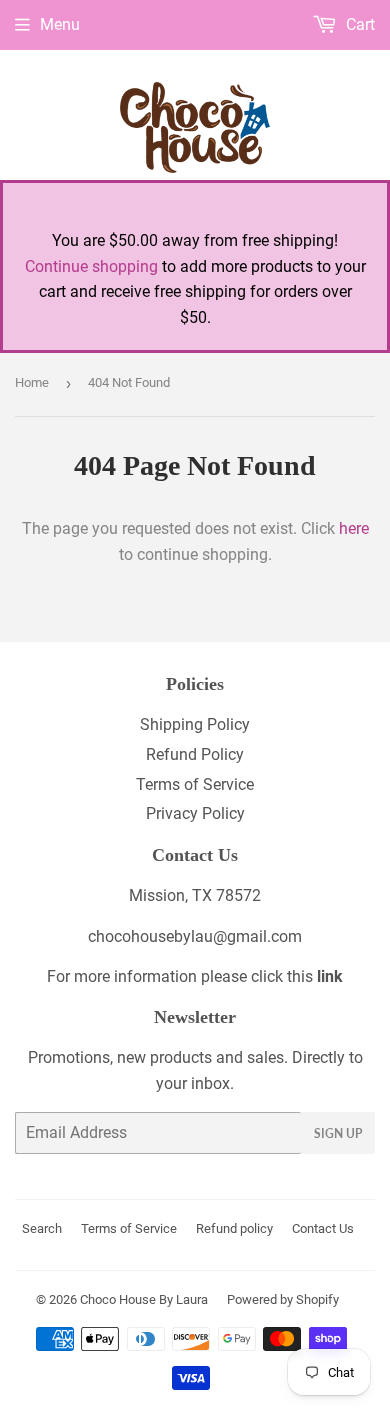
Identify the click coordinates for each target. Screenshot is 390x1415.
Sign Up (338, 1133)
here (354, 528)
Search (42, 1228)
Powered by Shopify (283, 1299)
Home (32, 382)
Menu (60, 24)
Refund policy (234, 1228)
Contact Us (323, 1228)
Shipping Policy (195, 724)
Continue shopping (91, 266)
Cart (358, 24)
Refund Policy (195, 754)
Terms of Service (195, 784)
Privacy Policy (195, 813)
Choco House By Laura (144, 1299)
